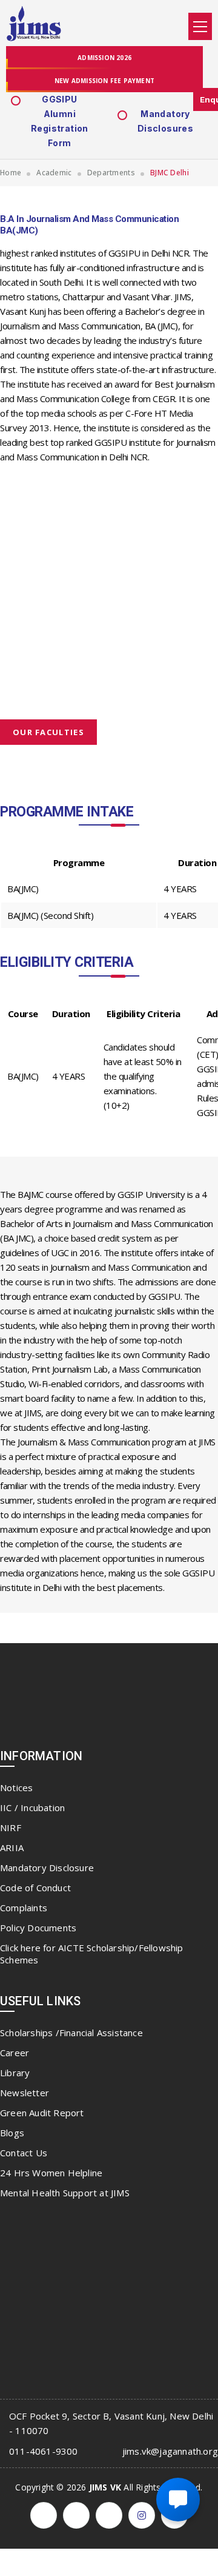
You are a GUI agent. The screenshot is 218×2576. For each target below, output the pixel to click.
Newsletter (25, 2093)
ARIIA (12, 1848)
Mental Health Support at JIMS (65, 2193)
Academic (54, 173)
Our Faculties (48, 732)
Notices (16, 1787)
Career (15, 2053)
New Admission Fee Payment (104, 81)
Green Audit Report (42, 2113)
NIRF (11, 1828)
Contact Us (24, 2153)
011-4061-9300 (44, 2451)
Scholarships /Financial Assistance (71, 2033)
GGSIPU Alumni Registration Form (60, 121)
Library (15, 2073)
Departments (111, 173)
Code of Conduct (35, 1888)
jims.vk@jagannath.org (170, 2451)
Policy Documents (38, 1928)
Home (11, 173)
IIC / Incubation (32, 1808)
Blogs (12, 2133)
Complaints (24, 1908)
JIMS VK (105, 2487)
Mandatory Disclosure (47, 1868)
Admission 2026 (104, 58)
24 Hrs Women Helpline (51, 2173)
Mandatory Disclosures (165, 121)
